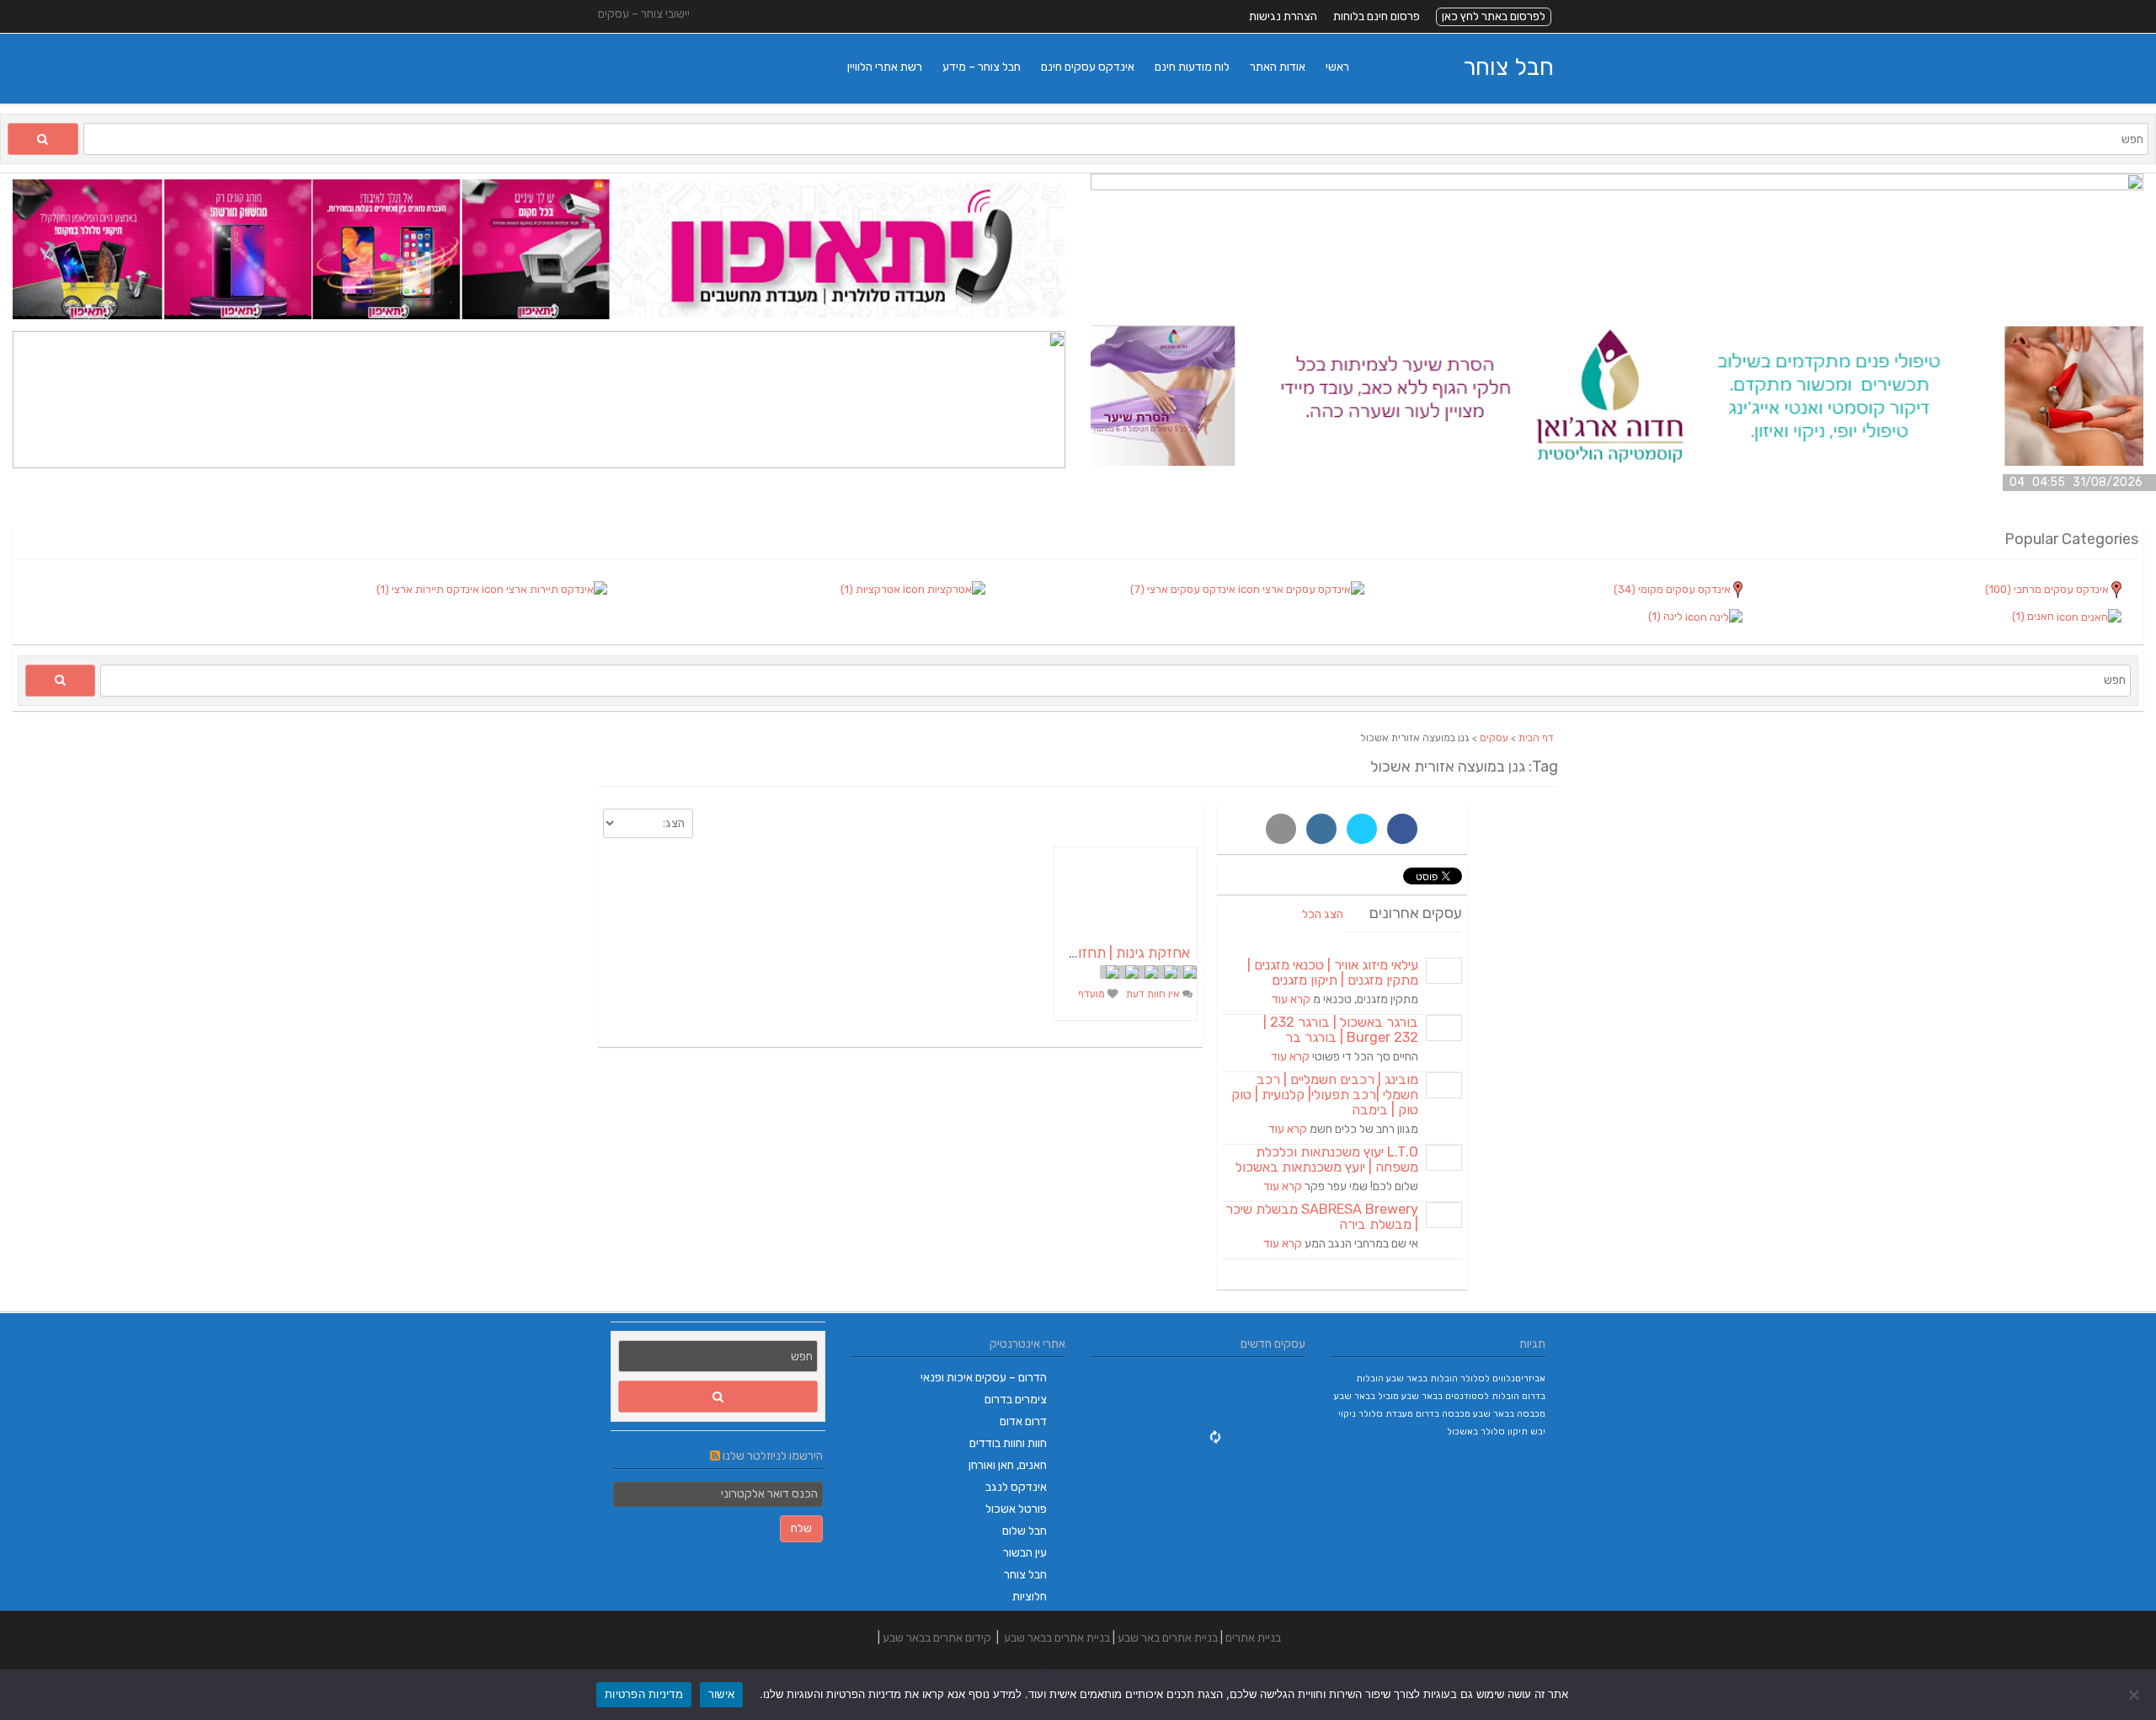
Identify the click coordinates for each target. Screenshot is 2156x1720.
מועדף (1093, 994)
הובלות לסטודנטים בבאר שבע (1460, 1396)
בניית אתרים (1253, 1638)
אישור (721, 1694)
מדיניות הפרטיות (644, 1694)
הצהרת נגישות (1283, 16)
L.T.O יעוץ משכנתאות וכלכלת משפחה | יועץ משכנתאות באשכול (1327, 1159)
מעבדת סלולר (1386, 1414)
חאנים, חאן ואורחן (1008, 1465)
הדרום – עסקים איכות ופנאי (984, 1378)
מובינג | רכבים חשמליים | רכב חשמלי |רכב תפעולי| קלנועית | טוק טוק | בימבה (1325, 1095)
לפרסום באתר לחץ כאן (1494, 16)
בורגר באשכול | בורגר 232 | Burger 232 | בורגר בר (1341, 1030)
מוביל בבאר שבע (1366, 1396)
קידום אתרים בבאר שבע (937, 1638)
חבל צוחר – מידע (982, 67)
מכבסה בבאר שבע (1509, 1414)
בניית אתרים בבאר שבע (1057, 1638)
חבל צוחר (1508, 67)
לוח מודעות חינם (1192, 67)
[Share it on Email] (1281, 829)
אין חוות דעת (1154, 994)
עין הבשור (1025, 1553)
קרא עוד (1291, 999)
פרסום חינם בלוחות (1377, 16)
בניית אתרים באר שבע (1168, 1638)
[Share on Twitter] (1362, 829)
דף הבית (1536, 738)
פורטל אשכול (1016, 1509)
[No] (2135, 1695)
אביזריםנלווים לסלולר (1503, 1378)
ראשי (1337, 67)
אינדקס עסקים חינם (1088, 67)
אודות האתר (1278, 67)
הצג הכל (1323, 914)
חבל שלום (1025, 1531)
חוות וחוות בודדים (1008, 1443)
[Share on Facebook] (1402, 829)
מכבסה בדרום (1443, 1414)
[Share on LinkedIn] (1321, 829)
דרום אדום (1023, 1421)
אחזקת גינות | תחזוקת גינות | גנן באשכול (1072, 953)
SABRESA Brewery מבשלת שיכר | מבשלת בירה (1322, 1217)
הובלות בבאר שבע (1422, 1378)
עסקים (1494, 738)
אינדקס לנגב (1016, 1487)
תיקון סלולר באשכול (1487, 1432)
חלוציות (1030, 1597)
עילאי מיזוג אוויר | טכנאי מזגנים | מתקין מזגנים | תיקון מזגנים (1333, 972)
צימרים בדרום (1016, 1400)
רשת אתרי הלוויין (885, 67)
